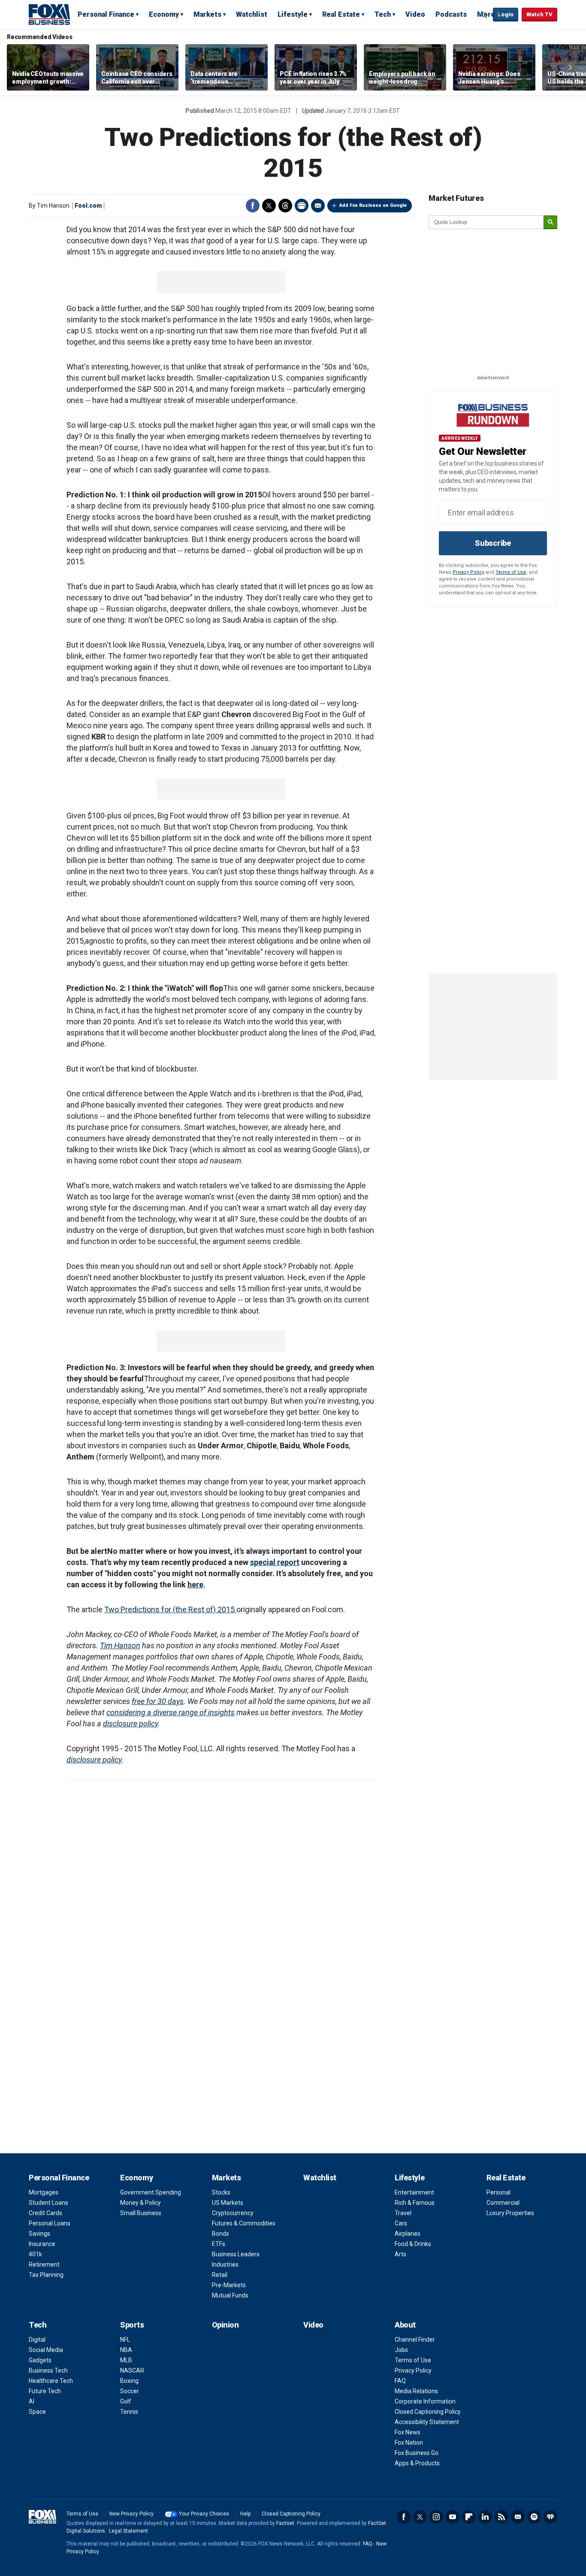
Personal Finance (106, 14)
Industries (225, 2264)
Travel (403, 2213)
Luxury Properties (510, 2213)
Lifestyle (293, 14)
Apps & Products (417, 2463)
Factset (285, 2523)
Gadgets (40, 2360)
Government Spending (151, 2192)
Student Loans (48, 2203)
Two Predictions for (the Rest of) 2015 (170, 1609)
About (405, 2325)
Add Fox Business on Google (373, 205)
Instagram (436, 2517)
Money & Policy (140, 2203)
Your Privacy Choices (204, 2514)
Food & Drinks (413, 2244)
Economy (164, 14)
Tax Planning (46, 2275)
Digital (37, 2340)
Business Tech (48, 2370)
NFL (125, 2340)
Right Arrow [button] (570, 67)
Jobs (401, 2350)
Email (318, 206)
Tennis (129, 2412)
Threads (285, 206)
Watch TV (539, 14)
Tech (383, 14)
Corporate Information (425, 2401)
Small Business (141, 2213)
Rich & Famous (415, 2203)
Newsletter (518, 2517)
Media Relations (416, 2391)
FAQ (400, 2381)
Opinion (225, 2325)
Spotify (534, 2517)
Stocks (221, 2192)
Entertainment (414, 2192)
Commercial (503, 2203)
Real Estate (341, 14)
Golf (126, 2401)
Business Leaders (236, 2254)
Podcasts (451, 14)
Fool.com (88, 206)
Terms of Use (511, 572)
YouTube (453, 2517)
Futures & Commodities (244, 2223)
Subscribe (493, 543)
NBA (126, 2350)
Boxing (129, 2381)
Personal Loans (50, 2223)
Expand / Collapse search (484, 15)
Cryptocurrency (233, 2213)
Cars (401, 2223)
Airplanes (408, 2234)
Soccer (130, 2391)
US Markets (228, 2203)
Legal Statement (128, 2531)
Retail (220, 2275)
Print (302, 206)
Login (506, 14)
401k (35, 2254)
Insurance (42, 2244)
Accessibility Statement (427, 2422)
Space (37, 2412)
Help (245, 2514)
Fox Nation (409, 2443)
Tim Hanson (120, 1645)
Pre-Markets (229, 2285)
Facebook (253, 206)
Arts (400, 2254)
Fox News (408, 2432)
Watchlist (252, 14)
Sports (132, 2325)
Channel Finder (415, 2340)
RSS (501, 2517)
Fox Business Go (417, 2453)
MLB (126, 2360)
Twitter (269, 206)
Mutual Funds (230, 2295)
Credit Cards (45, 2213)
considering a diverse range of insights (171, 1712)
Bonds (221, 2234)
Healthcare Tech (51, 2381)
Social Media (46, 2350)
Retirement (44, 2264)
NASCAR (132, 2370)
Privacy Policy (468, 572)
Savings (39, 2234)
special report (275, 1562)
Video (415, 14)
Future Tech (45, 2391)
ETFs (219, 2244)
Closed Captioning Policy (428, 2412)
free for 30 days (158, 1701)
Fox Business (49, 14)
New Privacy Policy (131, 2514)
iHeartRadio (550, 2517)
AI (32, 2401)
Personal (498, 2192)
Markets (207, 14)
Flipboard (469, 2517)
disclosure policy (130, 1724)
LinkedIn (485, 2517)
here (195, 1585)
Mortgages (44, 2192)
